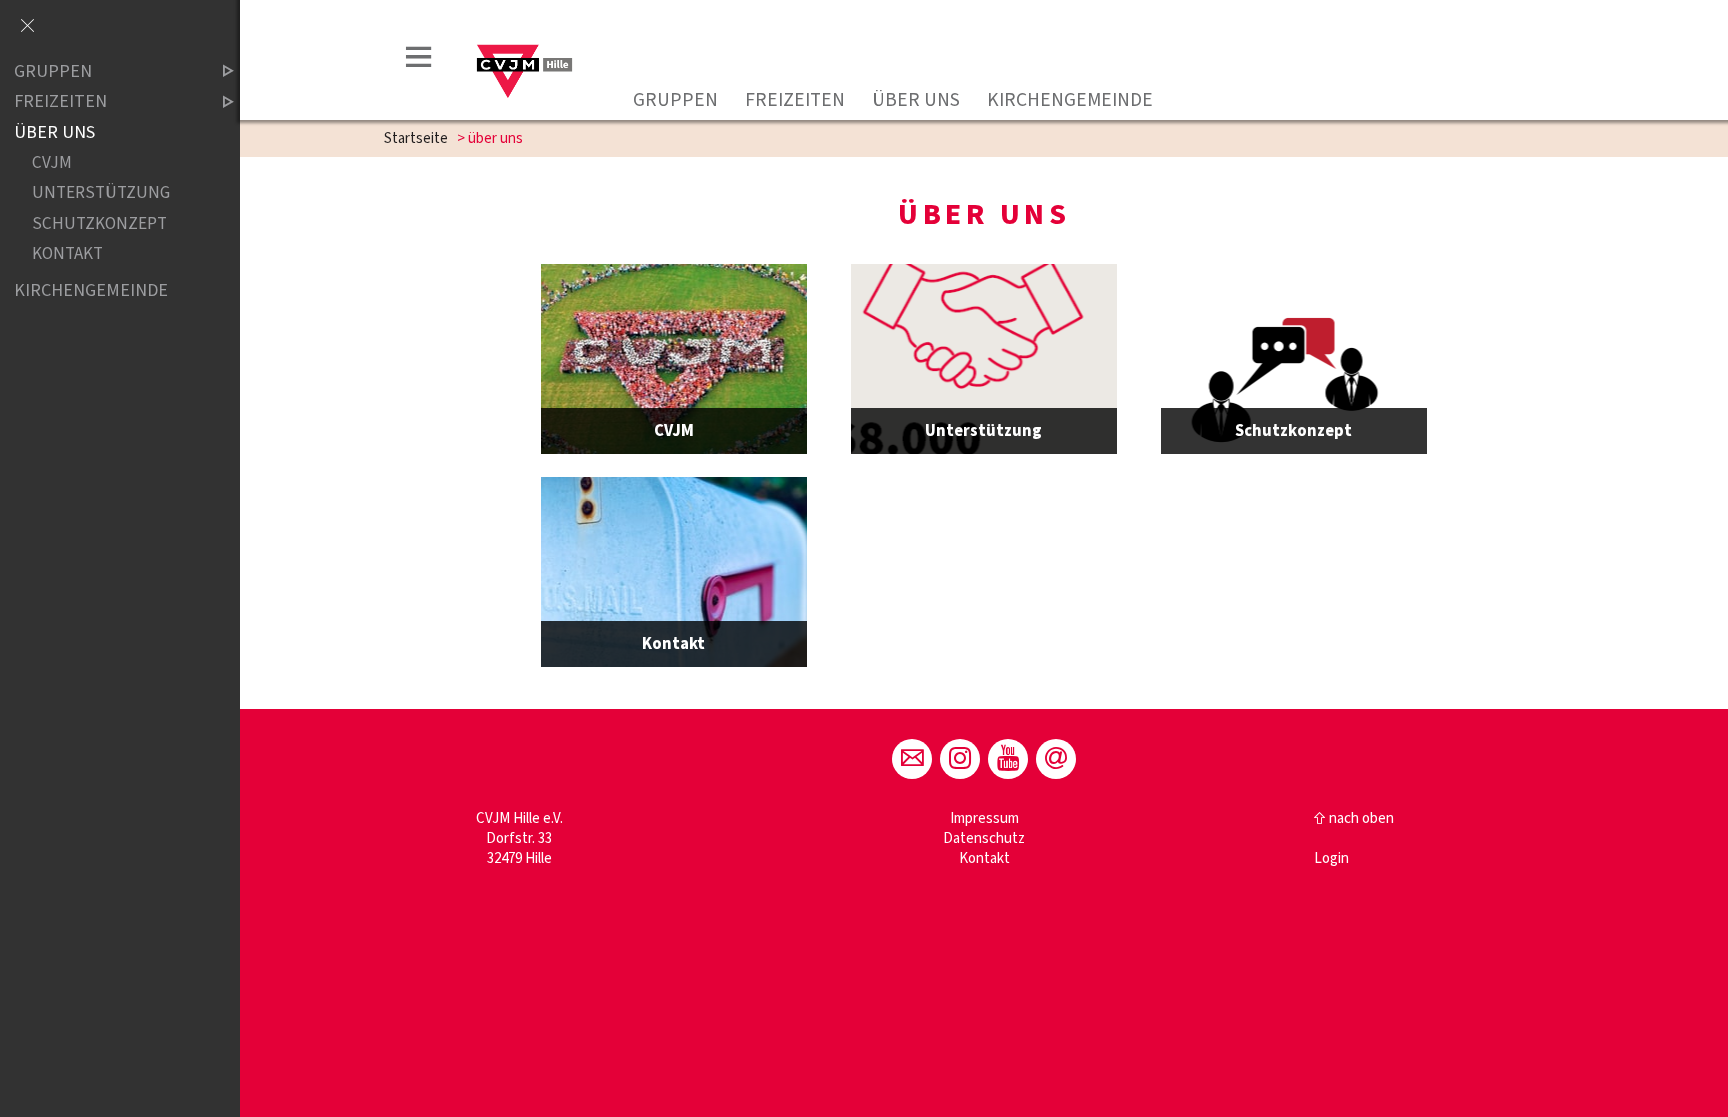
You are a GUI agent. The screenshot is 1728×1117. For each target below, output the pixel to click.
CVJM (52, 163)
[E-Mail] (912, 759)
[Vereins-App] (1056, 759)
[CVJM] (674, 359)
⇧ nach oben (1354, 818)
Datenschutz (984, 838)
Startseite (416, 138)
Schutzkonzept (99, 223)
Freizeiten (795, 100)
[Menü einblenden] (419, 60)
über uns (916, 100)
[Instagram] (960, 759)
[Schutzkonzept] (1294, 359)
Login (1331, 858)
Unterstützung (101, 193)
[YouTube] (1008, 759)
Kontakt (984, 858)
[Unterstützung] (984, 359)
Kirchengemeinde (1070, 100)
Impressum (984, 818)
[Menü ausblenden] (27, 27)
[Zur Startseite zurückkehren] (526, 36)
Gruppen (675, 100)
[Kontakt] (674, 572)
